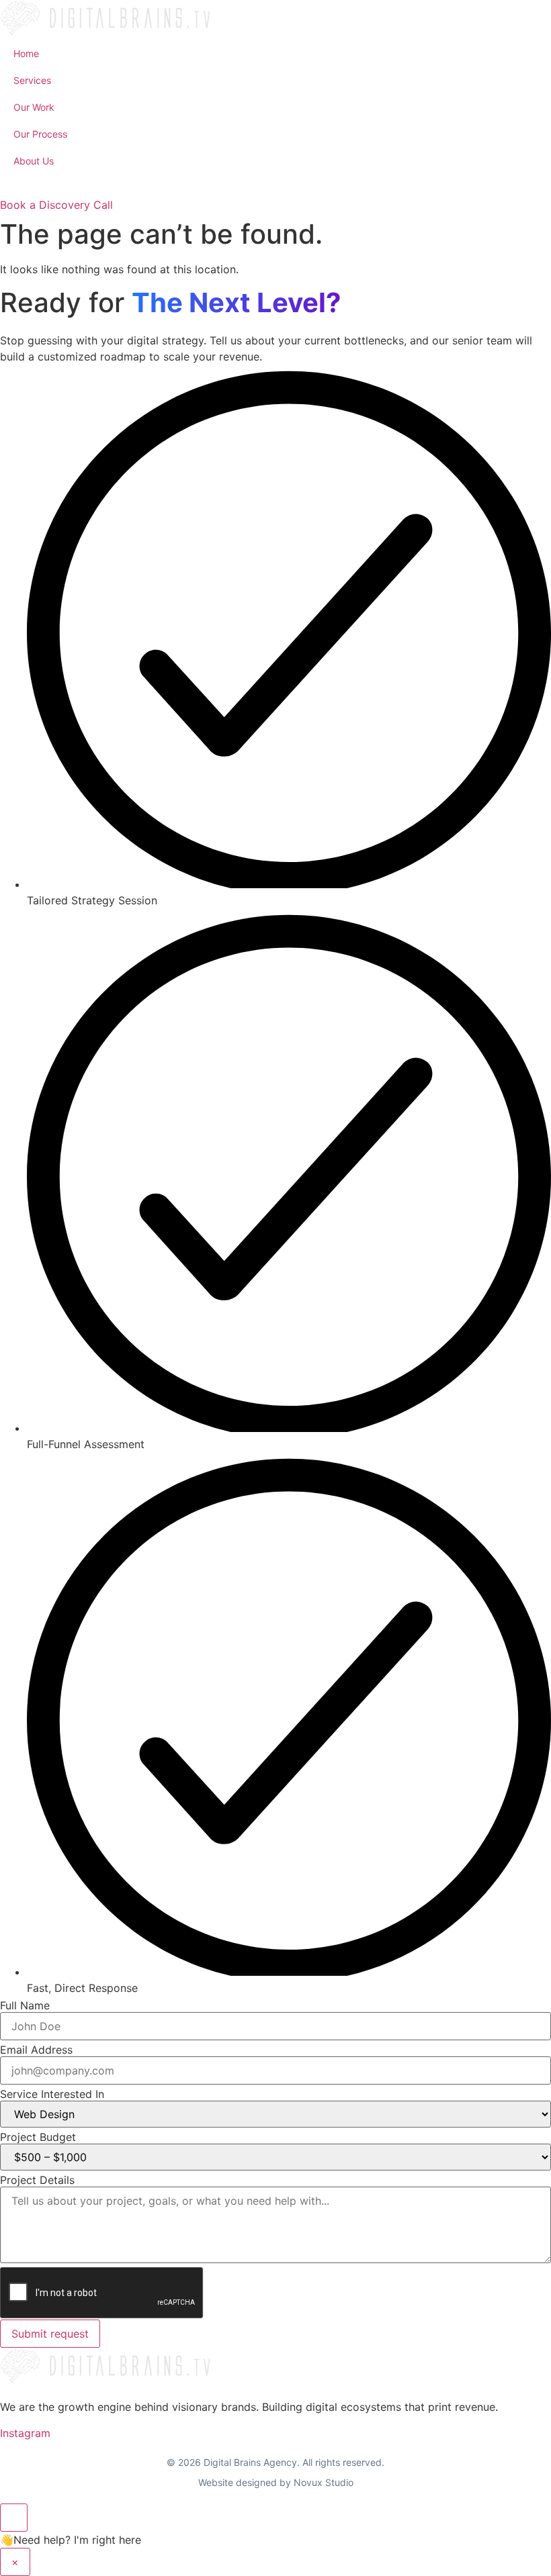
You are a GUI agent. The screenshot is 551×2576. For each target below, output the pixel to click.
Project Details (37, 2180)
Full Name (25, 2005)
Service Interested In (52, 2094)
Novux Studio (324, 2482)
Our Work (34, 107)
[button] (275, 186)
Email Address (36, 2050)
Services (32, 80)
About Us (34, 161)
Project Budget (38, 2137)
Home (26, 53)
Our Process (40, 134)
